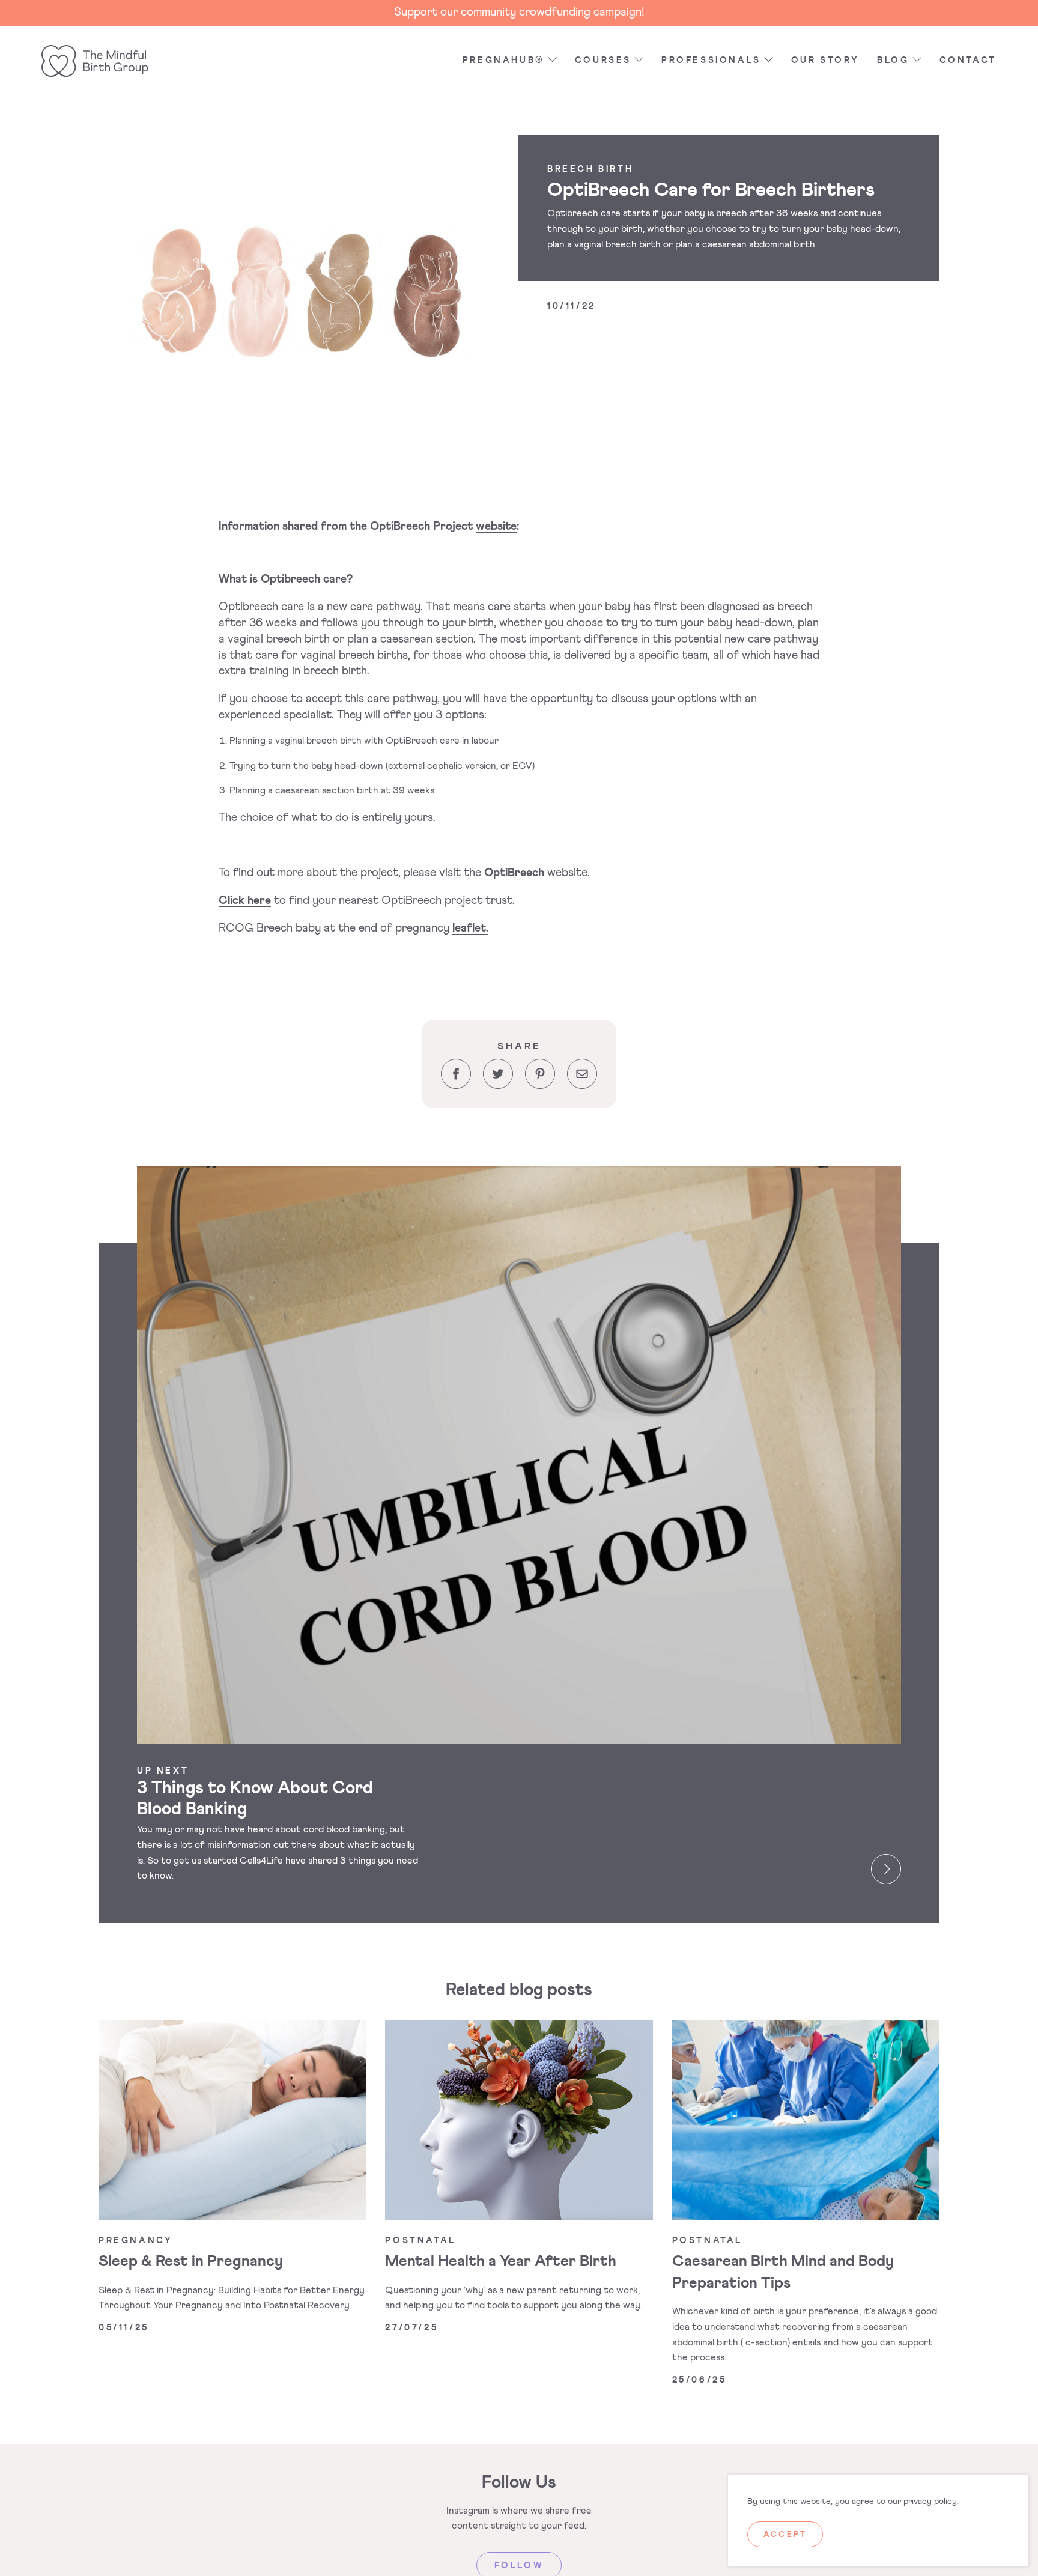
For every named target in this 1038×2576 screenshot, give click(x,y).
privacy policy (930, 2502)
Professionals (711, 61)
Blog (893, 61)
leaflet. (470, 928)
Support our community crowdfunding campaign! (519, 12)
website (496, 526)
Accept (785, 2535)
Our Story (825, 61)
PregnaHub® (504, 61)
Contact (968, 61)
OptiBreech (514, 873)
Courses (603, 61)
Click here (245, 901)
